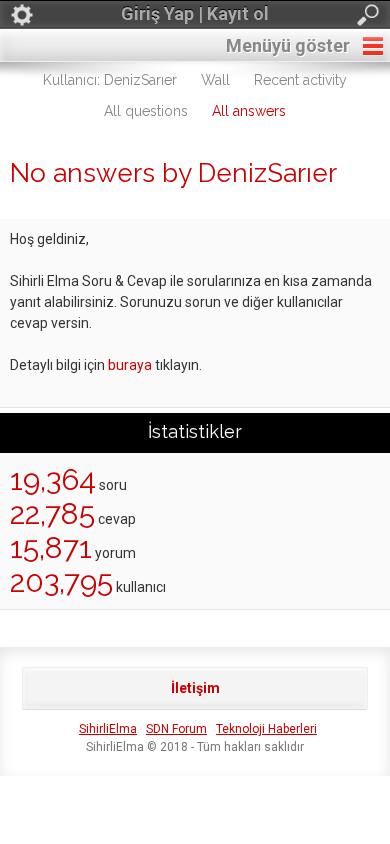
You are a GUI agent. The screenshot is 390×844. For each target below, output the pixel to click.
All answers (249, 111)
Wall (215, 80)
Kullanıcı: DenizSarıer (110, 80)
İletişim (195, 688)
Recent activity (300, 80)
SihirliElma (108, 729)
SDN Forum (176, 729)
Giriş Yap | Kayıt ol (195, 13)
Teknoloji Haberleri (266, 729)
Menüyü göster (288, 45)
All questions (146, 111)
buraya (130, 365)
